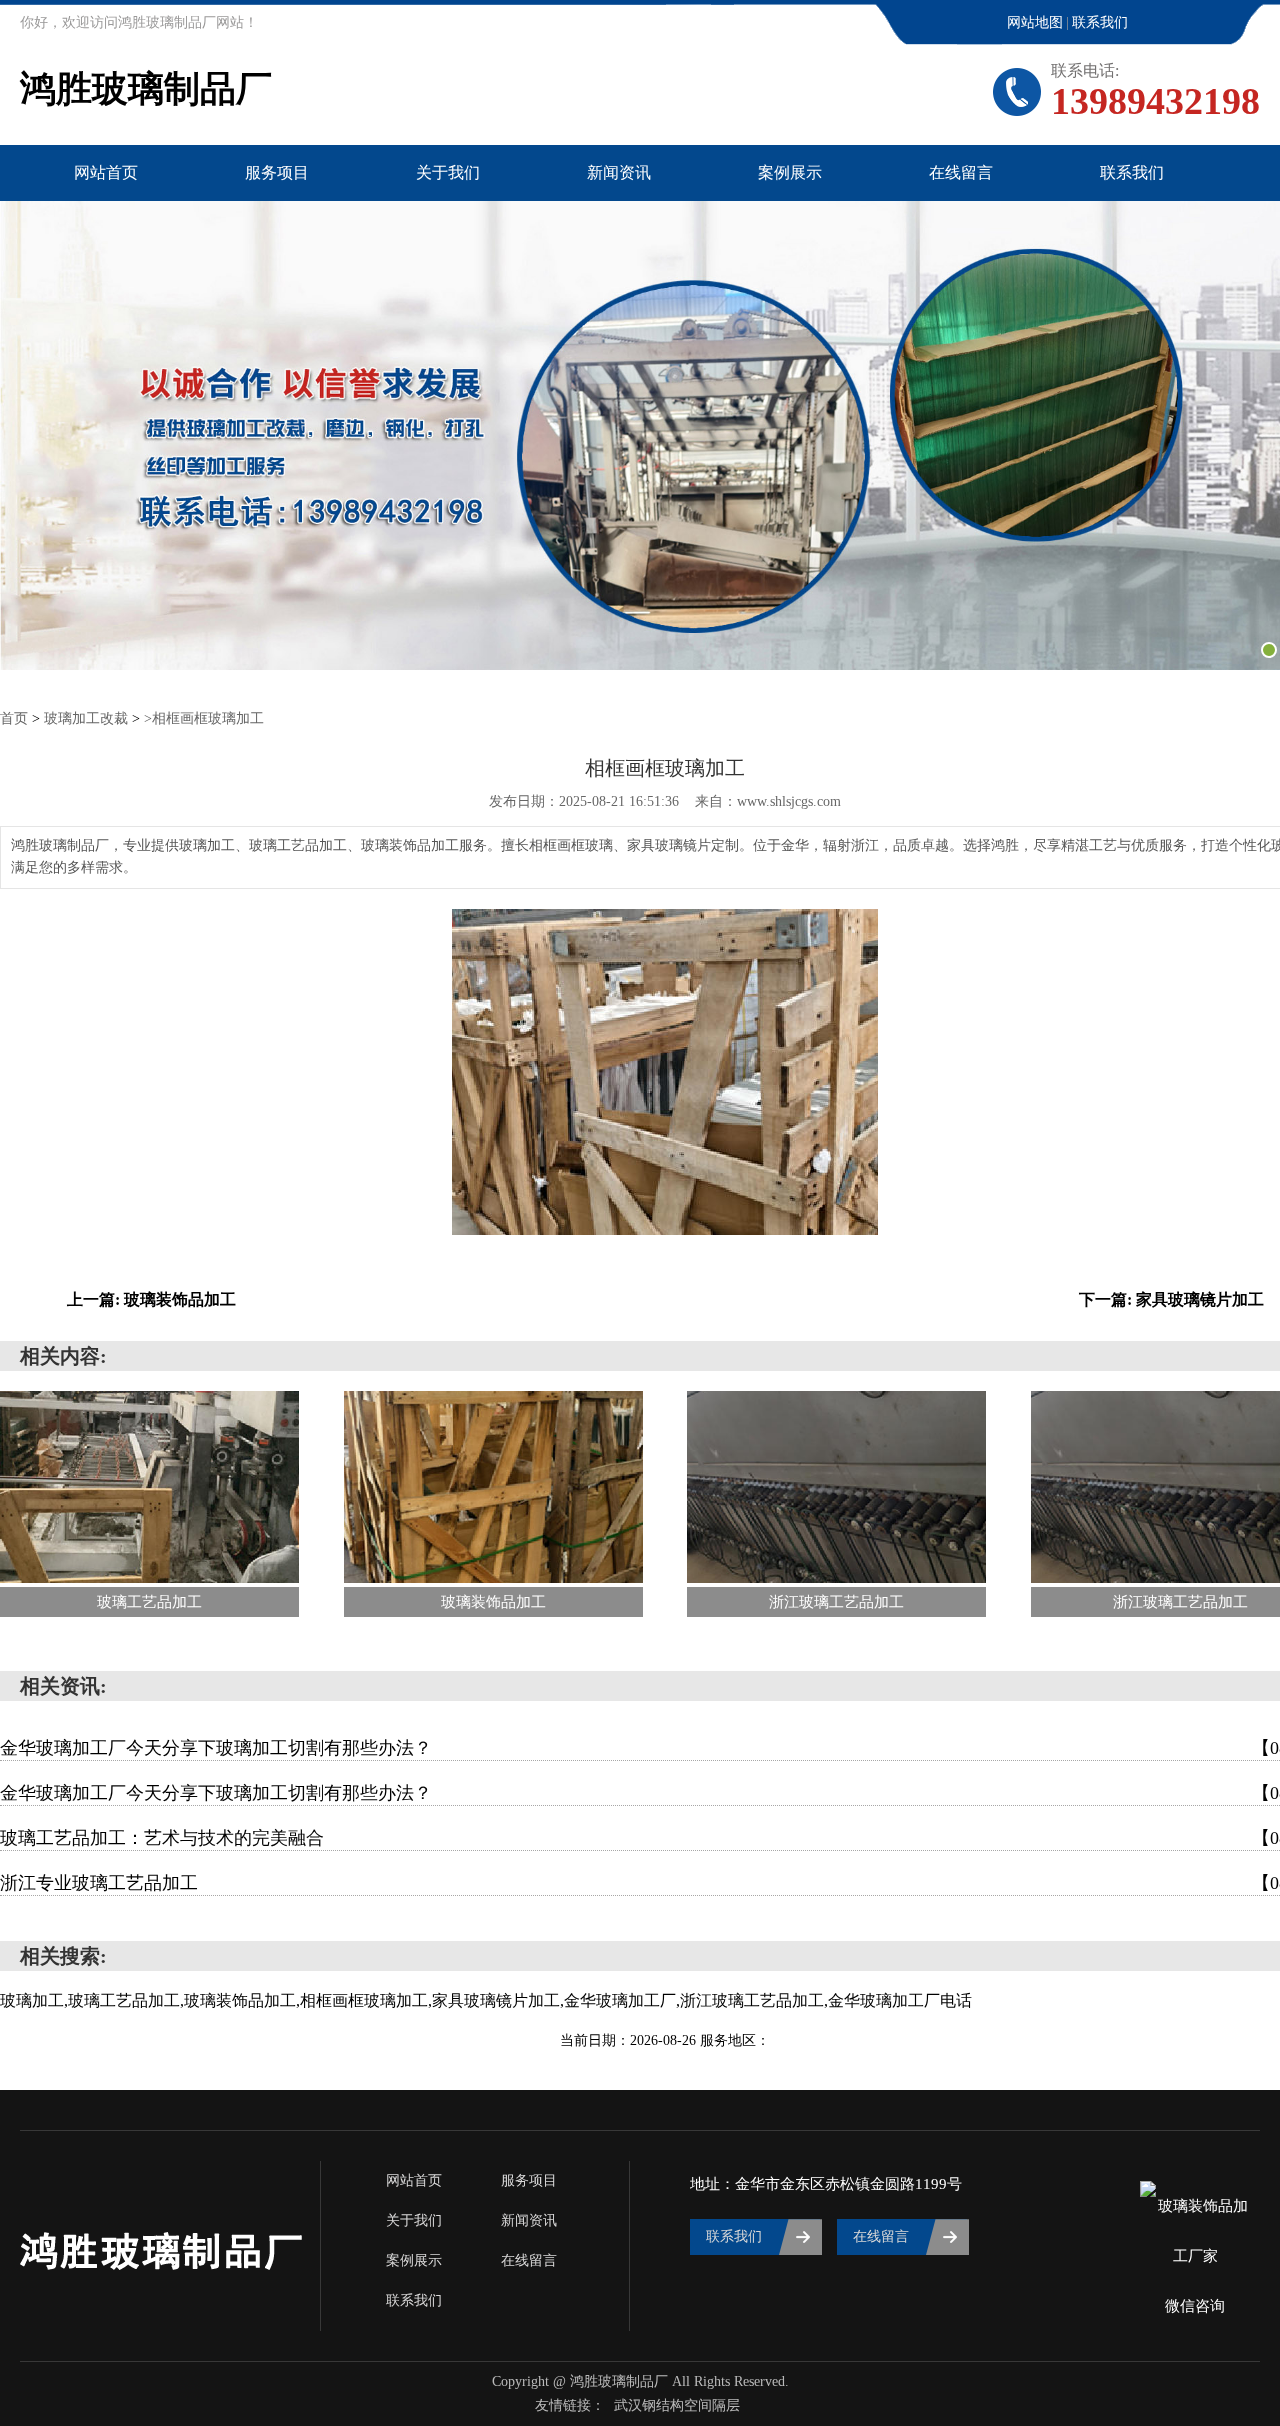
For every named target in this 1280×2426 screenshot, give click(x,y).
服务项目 (277, 172)
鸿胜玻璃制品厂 (146, 89)
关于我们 (448, 172)
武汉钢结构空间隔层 (677, 2405)
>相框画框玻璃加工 (204, 718)
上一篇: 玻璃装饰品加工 (151, 1299)
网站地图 (1035, 22)
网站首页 (106, 172)
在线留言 (961, 172)
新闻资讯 (619, 172)
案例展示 (790, 172)
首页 (14, 718)
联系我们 (1100, 22)
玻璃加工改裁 (86, 718)
